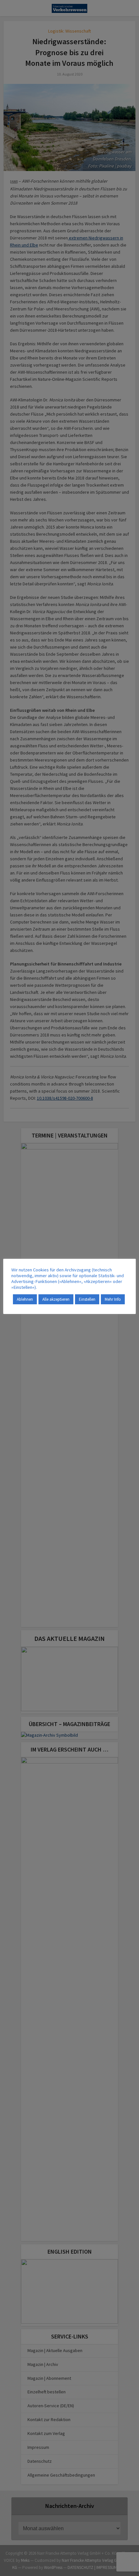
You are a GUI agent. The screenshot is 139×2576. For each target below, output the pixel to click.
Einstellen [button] (87, 1299)
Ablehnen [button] (25, 1299)
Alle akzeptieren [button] (56, 1299)
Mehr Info (113, 1299)
